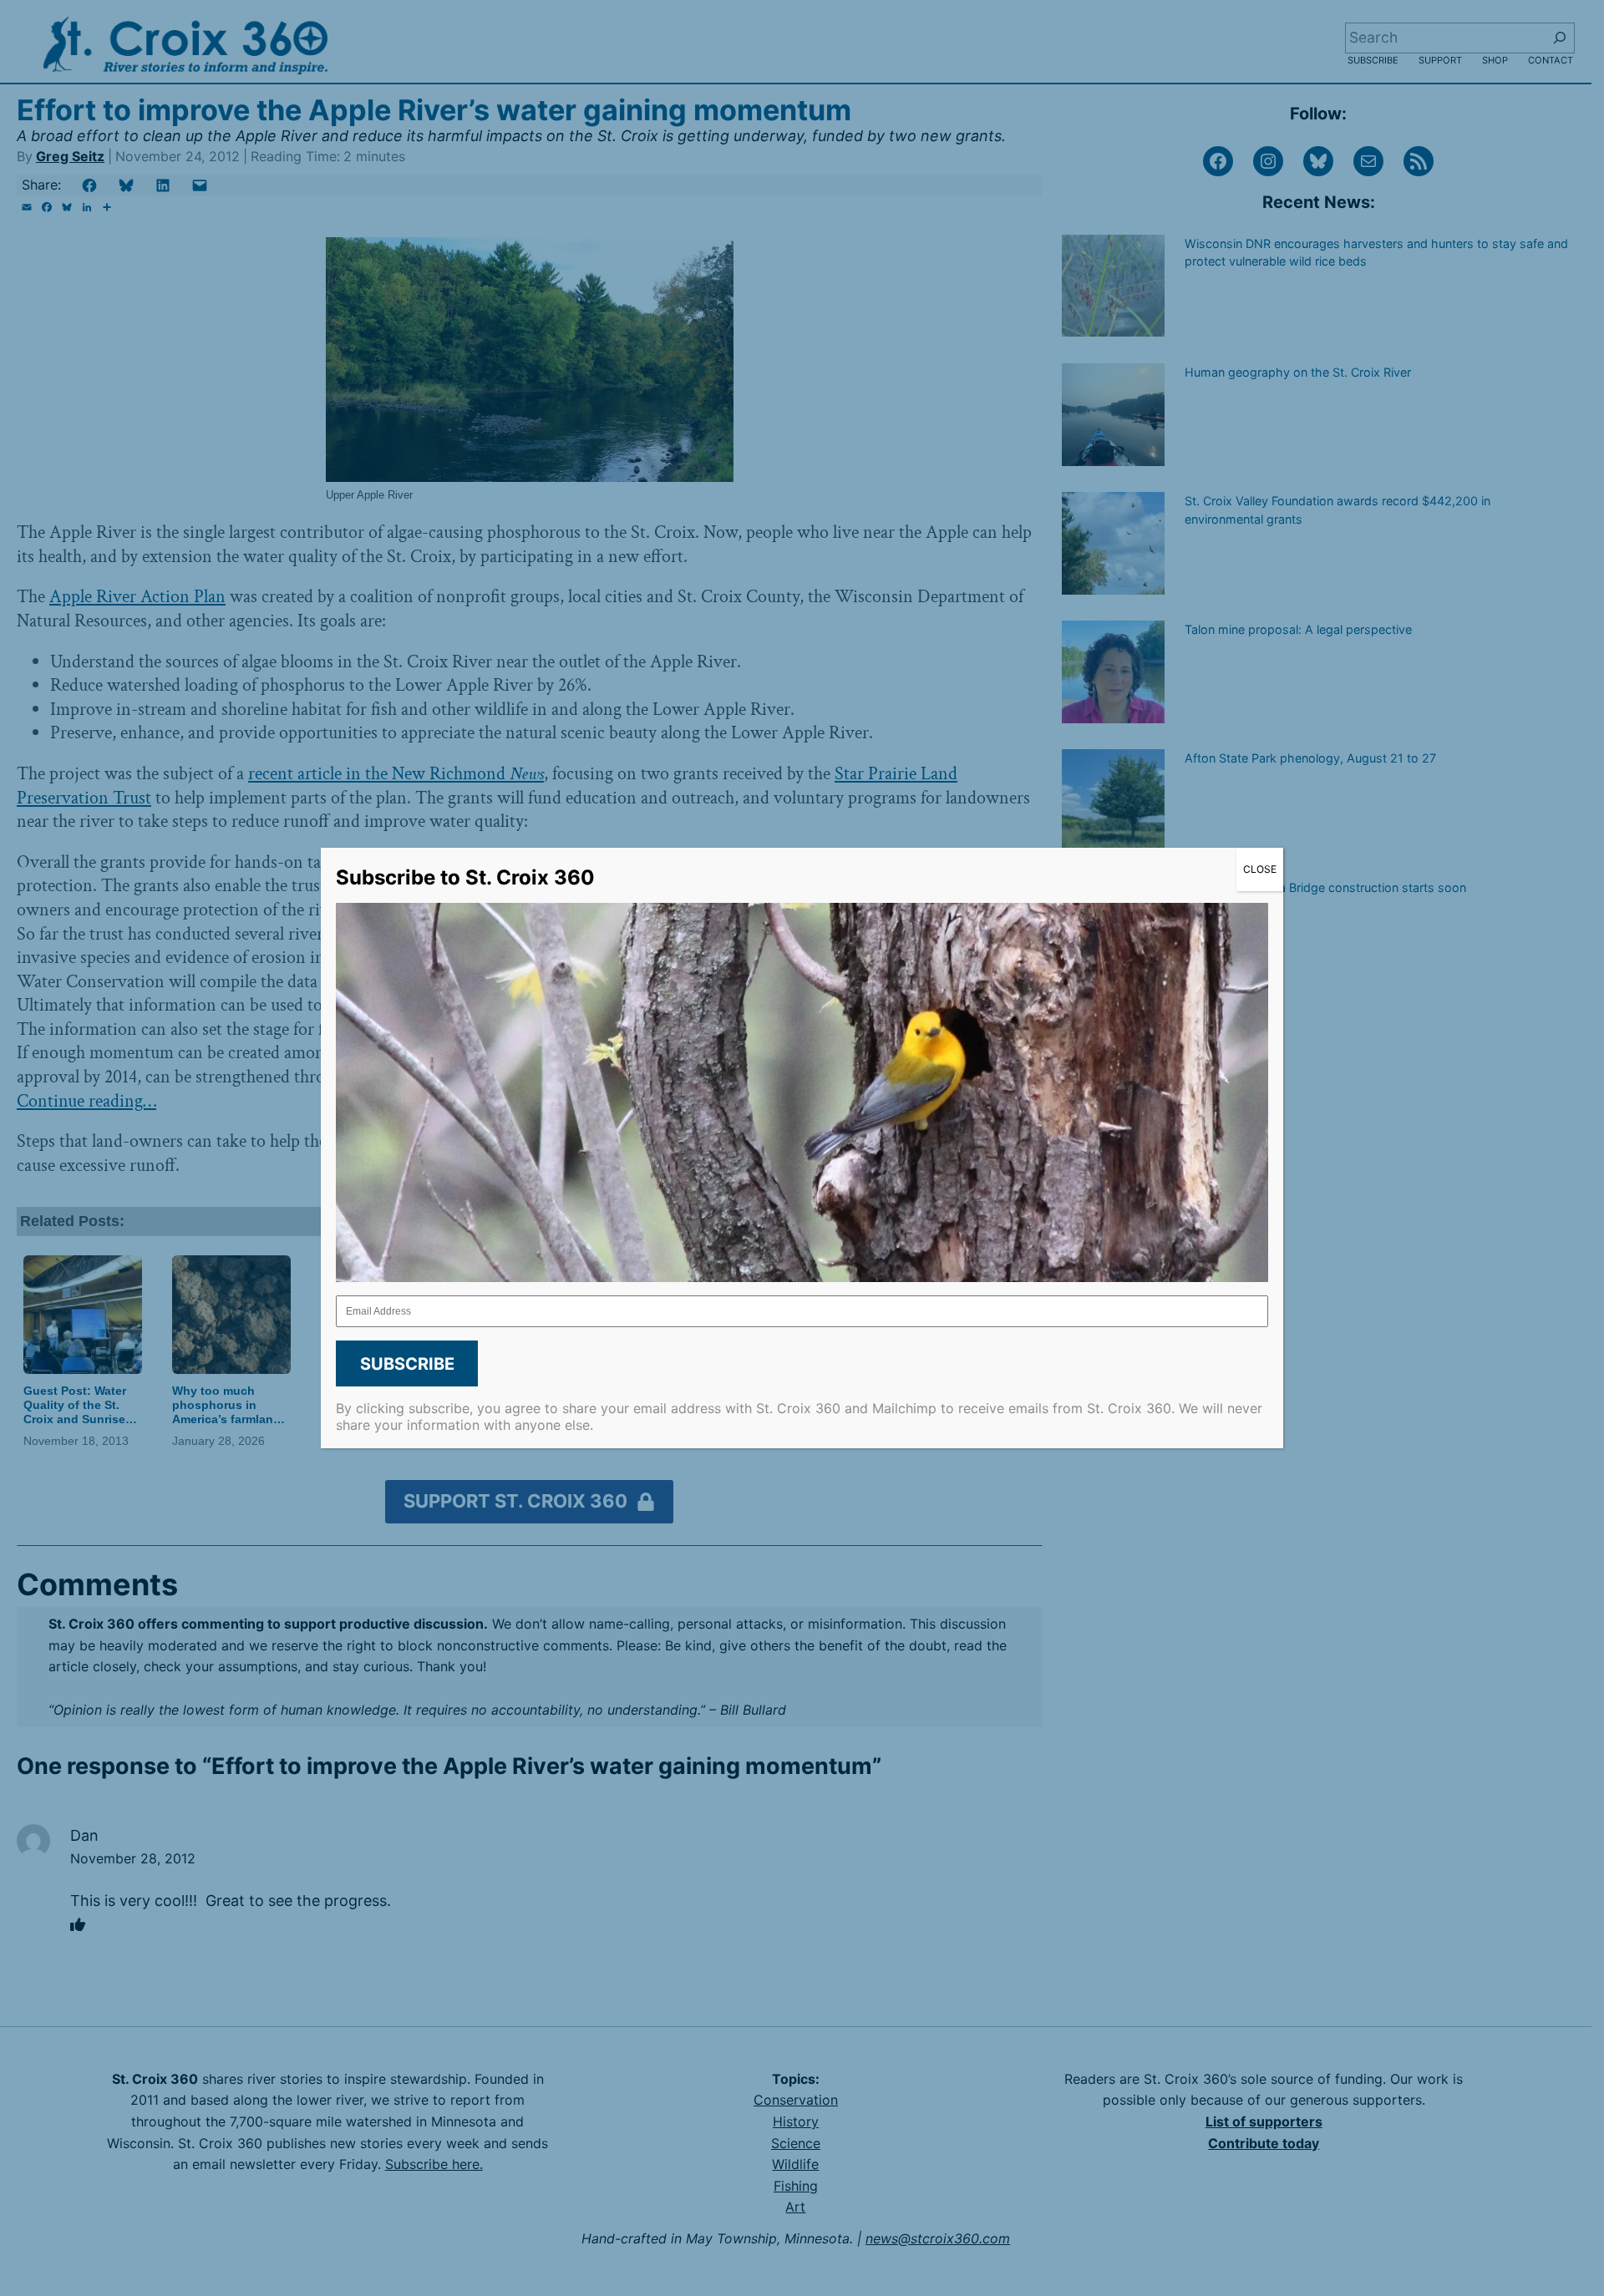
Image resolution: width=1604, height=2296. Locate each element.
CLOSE (1260, 869)
